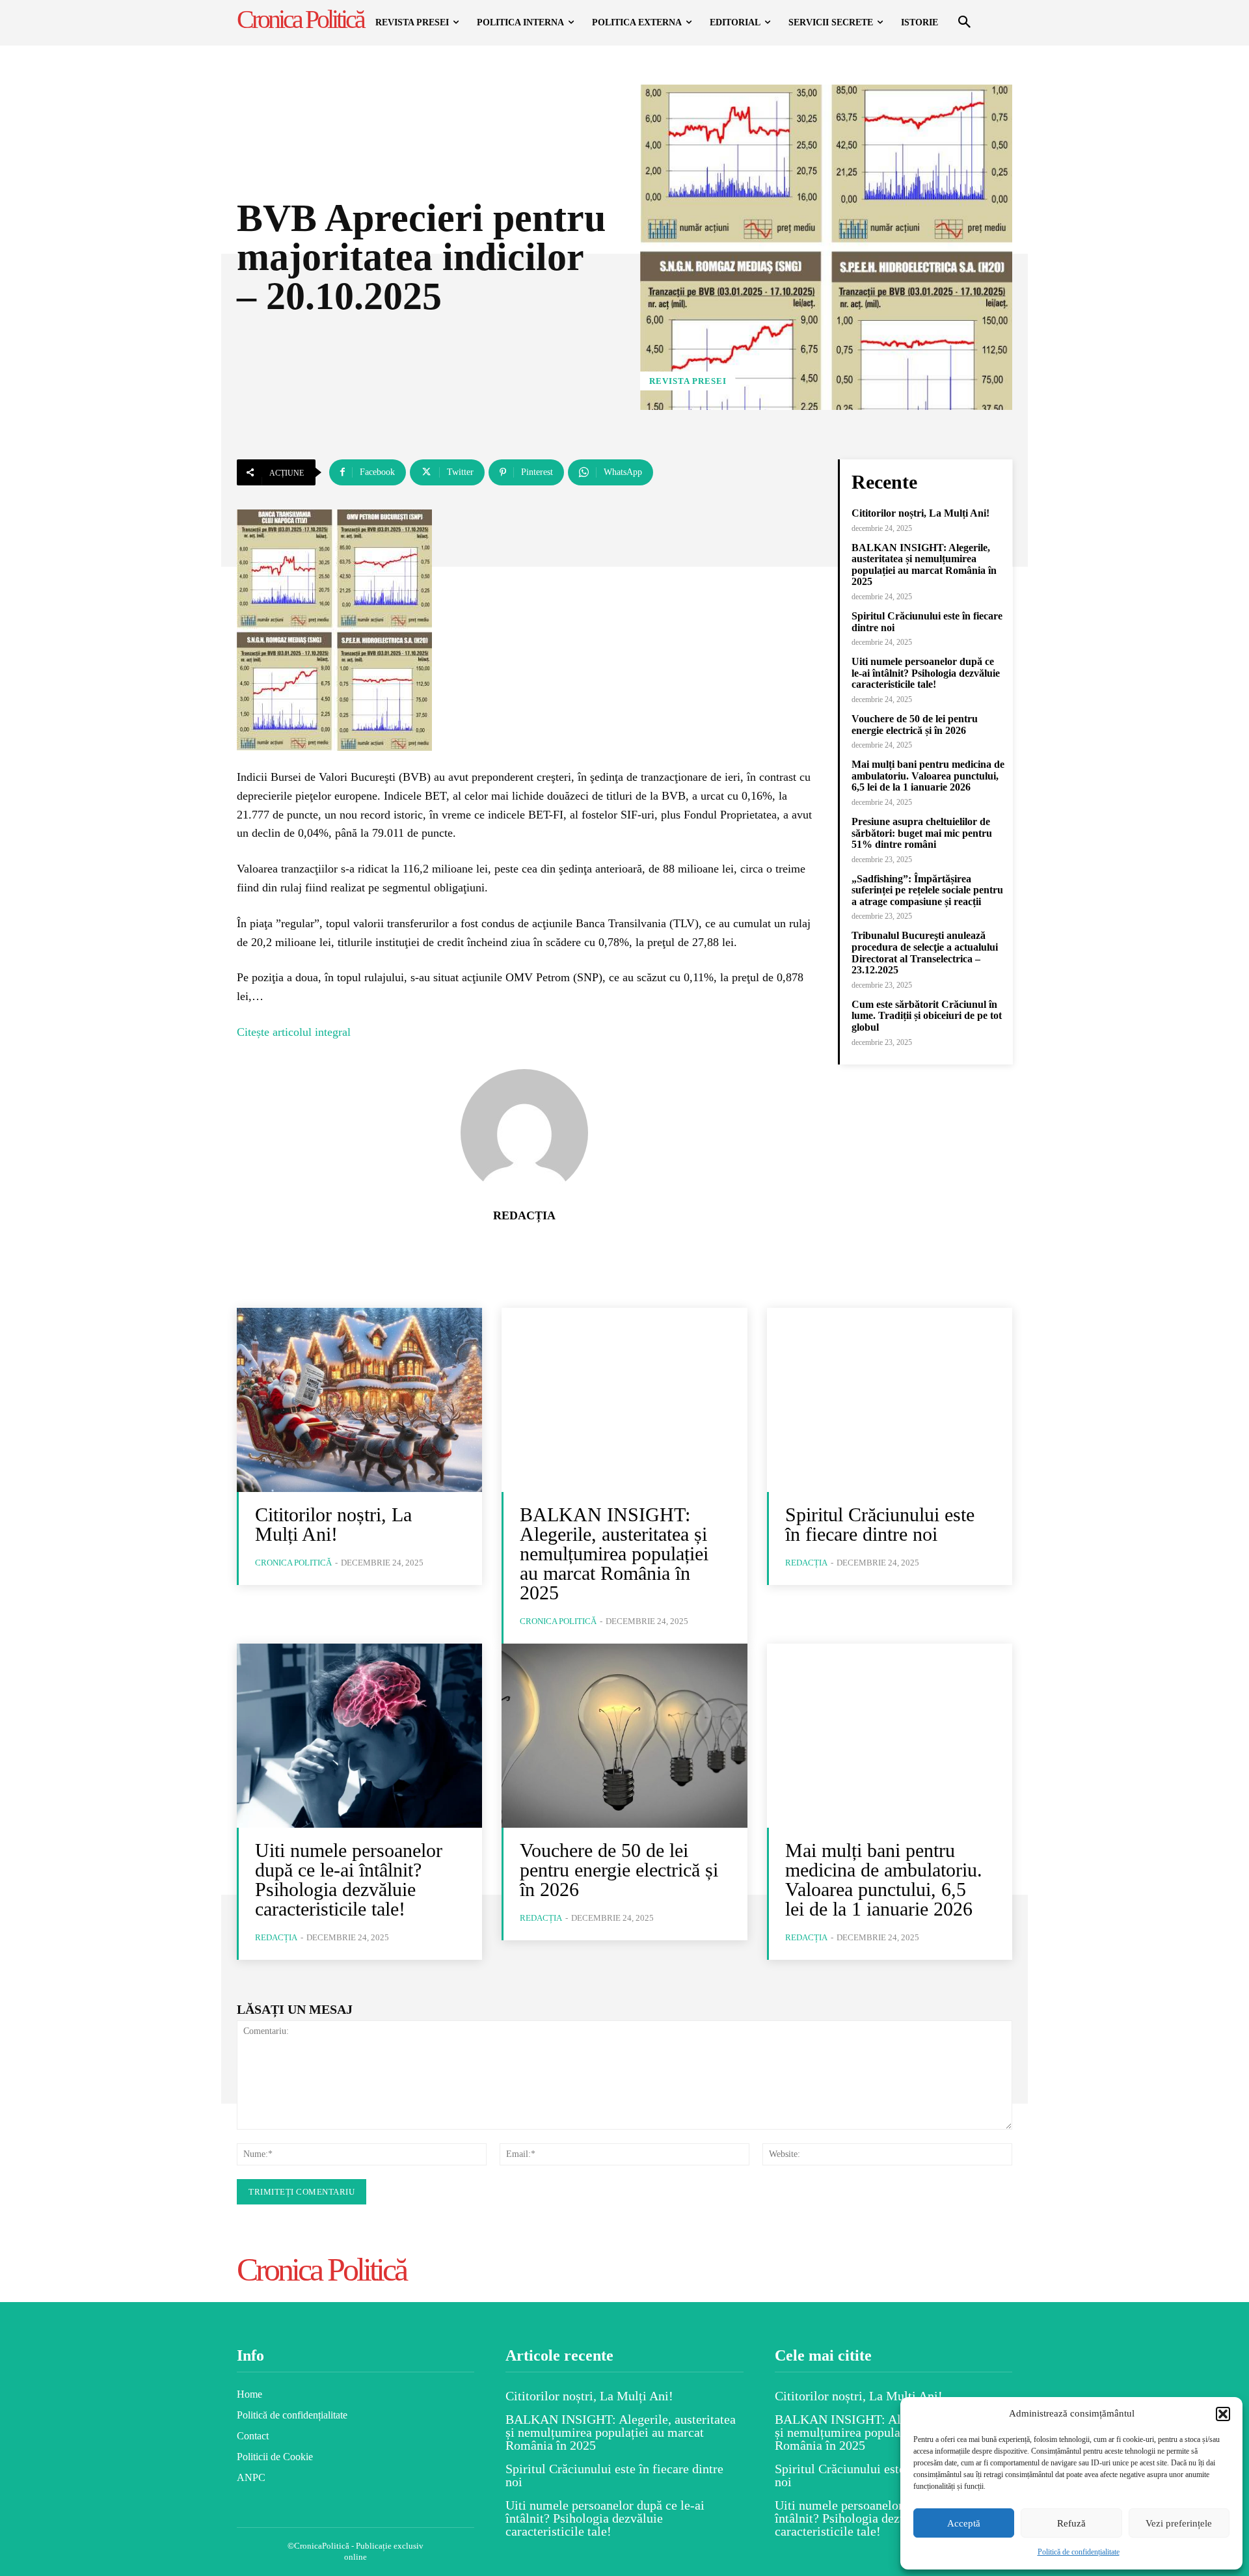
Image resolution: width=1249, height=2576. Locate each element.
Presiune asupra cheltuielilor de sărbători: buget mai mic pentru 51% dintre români (922, 833)
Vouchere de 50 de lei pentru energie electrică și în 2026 (915, 725)
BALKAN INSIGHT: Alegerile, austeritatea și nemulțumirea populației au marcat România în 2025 (924, 565)
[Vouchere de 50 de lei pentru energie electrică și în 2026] (624, 1736)
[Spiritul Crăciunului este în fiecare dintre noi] (890, 1400)
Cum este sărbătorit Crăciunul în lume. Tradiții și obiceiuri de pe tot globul (927, 1016)
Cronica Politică (293, 1563)
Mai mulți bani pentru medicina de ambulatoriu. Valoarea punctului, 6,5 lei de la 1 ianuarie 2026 (928, 776)
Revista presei (688, 381)
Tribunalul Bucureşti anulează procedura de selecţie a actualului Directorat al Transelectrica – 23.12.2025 (925, 953)
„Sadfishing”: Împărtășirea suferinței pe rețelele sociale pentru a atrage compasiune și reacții (927, 890)
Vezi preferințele (1179, 2523)
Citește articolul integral (294, 1032)
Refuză (1071, 2523)
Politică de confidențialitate (1079, 2552)
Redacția (524, 1215)
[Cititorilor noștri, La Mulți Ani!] (359, 1400)
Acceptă (964, 2523)
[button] (1223, 2414)
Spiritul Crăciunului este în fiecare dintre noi (880, 1524)
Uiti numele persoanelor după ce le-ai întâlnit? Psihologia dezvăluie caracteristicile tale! (926, 673)
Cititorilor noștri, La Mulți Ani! (920, 513)
